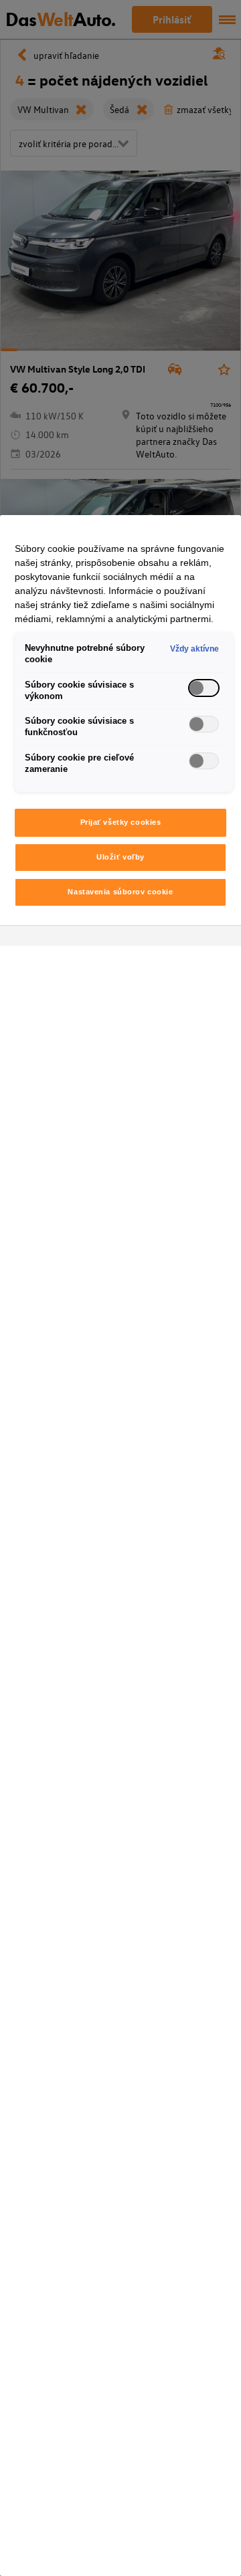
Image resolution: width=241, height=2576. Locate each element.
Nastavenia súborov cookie (120, 892)
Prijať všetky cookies (121, 822)
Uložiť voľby (120, 857)
